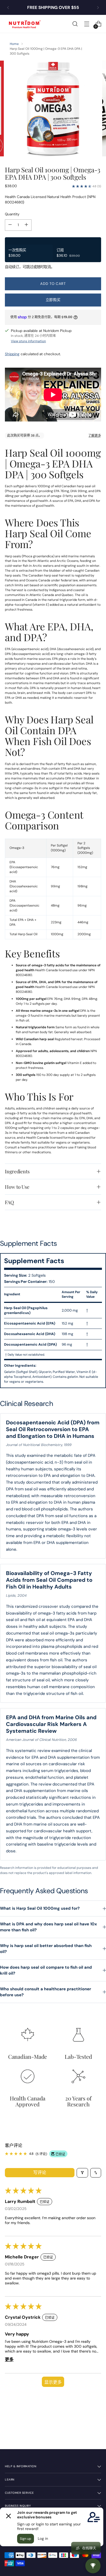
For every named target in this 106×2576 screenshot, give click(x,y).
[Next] (98, 7)
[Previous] (8, 7)
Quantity (12, 214)
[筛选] (82, 2173)
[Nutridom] (24, 24)
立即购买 (53, 300)
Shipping (12, 354)
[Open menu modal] (87, 24)
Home (14, 44)
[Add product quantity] (26, 225)
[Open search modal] (75, 24)
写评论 (40, 2173)
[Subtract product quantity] (10, 225)
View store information (28, 341)
